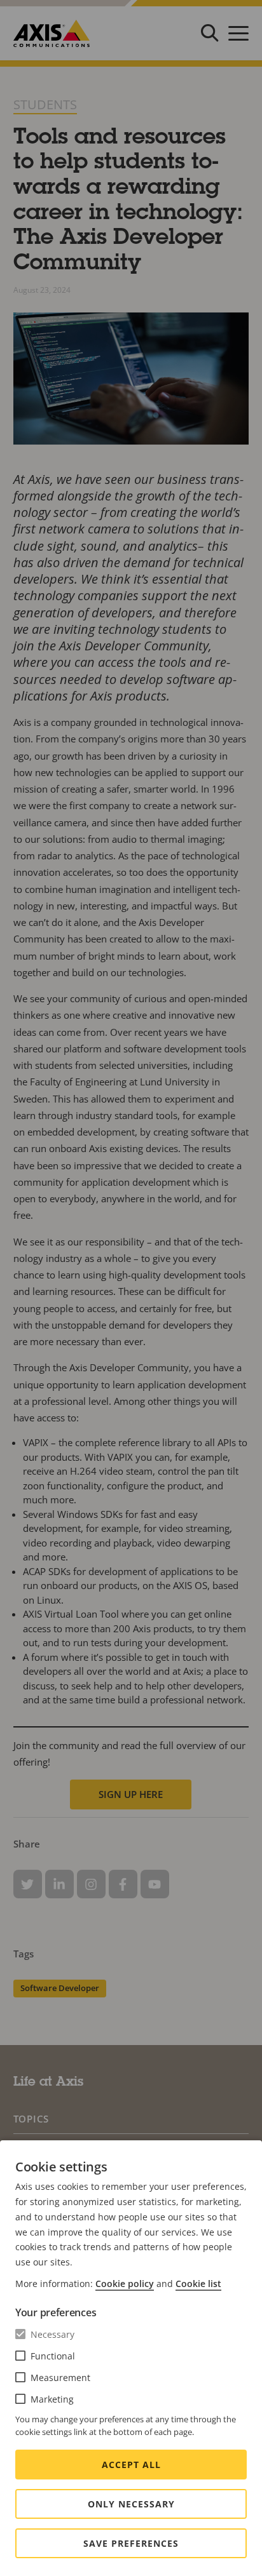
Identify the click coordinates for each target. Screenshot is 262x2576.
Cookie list (198, 2284)
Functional (53, 2356)
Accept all (131, 2465)
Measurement (60, 2378)
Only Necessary (131, 2504)
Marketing (52, 2399)
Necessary (52, 2334)
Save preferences (131, 2543)
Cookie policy (125, 2284)
